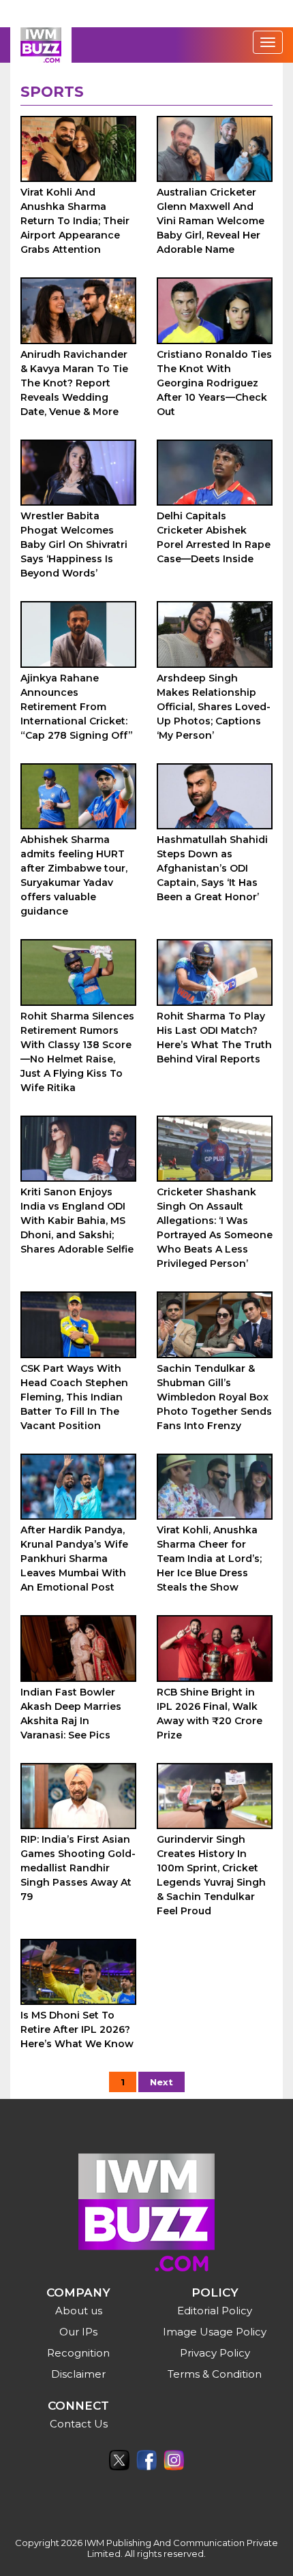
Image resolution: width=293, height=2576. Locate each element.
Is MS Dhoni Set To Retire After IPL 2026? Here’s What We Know (77, 2029)
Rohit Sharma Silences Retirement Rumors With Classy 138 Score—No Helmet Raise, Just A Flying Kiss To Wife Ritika (77, 1052)
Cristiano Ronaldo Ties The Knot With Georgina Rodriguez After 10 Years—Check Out (214, 383)
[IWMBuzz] (41, 45)
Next (161, 2082)
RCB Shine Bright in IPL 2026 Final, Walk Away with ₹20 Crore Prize (210, 1714)
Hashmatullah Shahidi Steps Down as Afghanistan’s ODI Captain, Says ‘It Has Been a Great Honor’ (212, 868)
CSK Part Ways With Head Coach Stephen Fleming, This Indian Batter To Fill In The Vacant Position (74, 1397)
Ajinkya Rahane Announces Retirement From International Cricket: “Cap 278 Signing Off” (77, 707)
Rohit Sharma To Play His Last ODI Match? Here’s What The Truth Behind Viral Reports (214, 1038)
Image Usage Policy (215, 2332)
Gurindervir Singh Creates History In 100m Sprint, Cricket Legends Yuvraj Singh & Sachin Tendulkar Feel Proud (211, 1875)
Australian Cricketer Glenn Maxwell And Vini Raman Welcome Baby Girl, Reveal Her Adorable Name (211, 221)
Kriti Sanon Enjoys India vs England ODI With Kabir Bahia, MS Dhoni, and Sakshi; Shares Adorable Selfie (77, 1221)
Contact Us (79, 2424)
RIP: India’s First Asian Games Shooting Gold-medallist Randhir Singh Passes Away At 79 (78, 1868)
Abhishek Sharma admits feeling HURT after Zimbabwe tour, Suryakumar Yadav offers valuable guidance (74, 875)
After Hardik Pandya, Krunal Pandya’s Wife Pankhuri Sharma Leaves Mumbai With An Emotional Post (74, 1559)
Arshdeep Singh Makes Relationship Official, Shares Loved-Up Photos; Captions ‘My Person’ (214, 707)
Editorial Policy (215, 2311)
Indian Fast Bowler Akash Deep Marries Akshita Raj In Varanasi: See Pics (71, 1714)
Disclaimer (78, 2374)
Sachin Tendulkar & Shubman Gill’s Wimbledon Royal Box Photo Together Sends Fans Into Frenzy (214, 1397)
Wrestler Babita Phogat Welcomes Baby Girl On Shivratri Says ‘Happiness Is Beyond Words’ (74, 545)
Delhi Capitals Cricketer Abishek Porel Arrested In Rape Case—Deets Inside (214, 537)
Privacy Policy (215, 2353)
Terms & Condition (215, 2374)
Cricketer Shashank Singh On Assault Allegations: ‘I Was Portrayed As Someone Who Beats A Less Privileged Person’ (215, 1228)
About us (79, 2311)
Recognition (78, 2353)
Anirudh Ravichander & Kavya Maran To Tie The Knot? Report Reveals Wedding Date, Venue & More (74, 383)
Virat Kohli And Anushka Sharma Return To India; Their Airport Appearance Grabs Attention (75, 221)
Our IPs (78, 2332)
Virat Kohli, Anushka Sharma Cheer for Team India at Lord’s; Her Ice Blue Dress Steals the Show (209, 1559)
